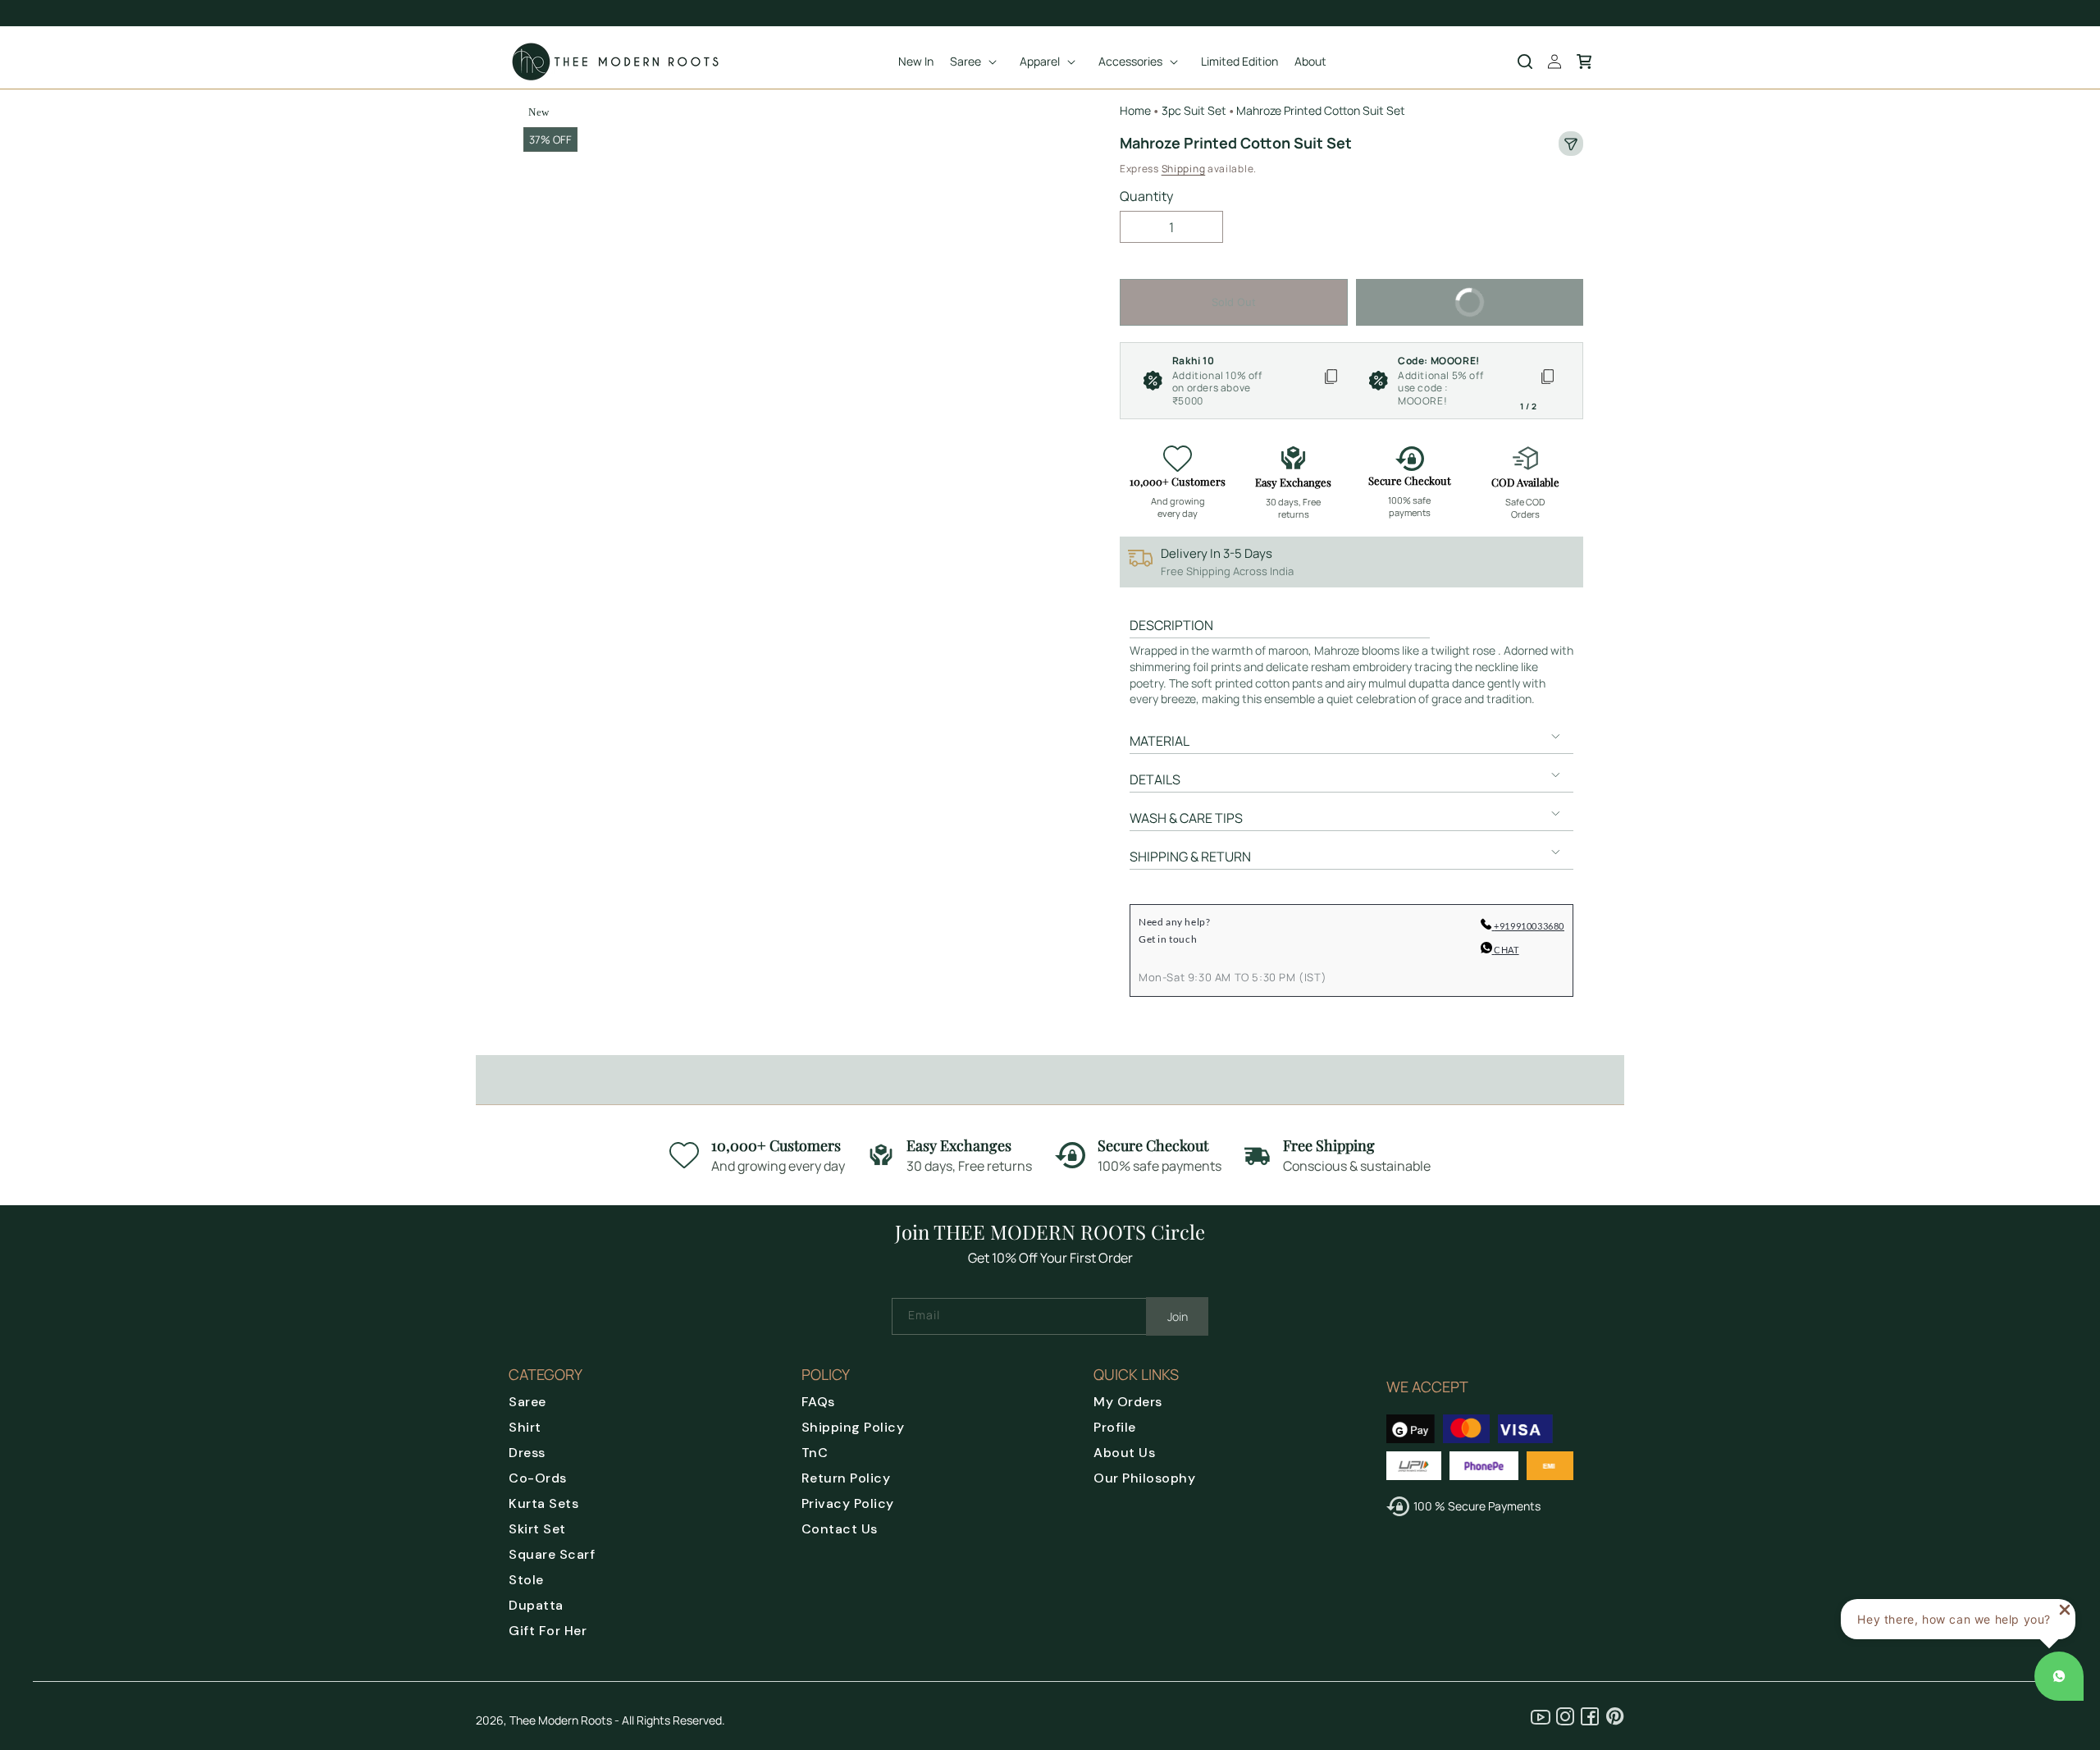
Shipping (1184, 169)
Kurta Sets (543, 1503)
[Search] (1525, 62)
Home (1135, 111)
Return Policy (846, 1478)
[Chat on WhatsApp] (2059, 1676)
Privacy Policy (848, 1503)
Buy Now (1424, 294)
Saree (527, 1402)
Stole (526, 1580)
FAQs (818, 1402)
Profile (1115, 1427)
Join (1178, 1316)
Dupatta (536, 1605)
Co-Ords (538, 1478)
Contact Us (840, 1529)
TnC (815, 1453)
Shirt (525, 1427)
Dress (527, 1453)
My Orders (1128, 1402)
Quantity (1146, 196)
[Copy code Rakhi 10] (1331, 381)
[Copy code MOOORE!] (1548, 381)
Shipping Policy (853, 1427)
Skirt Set (537, 1529)
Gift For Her (548, 1631)
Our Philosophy (1144, 1478)
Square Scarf (552, 1554)
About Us (1124, 1453)
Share (1571, 144)
